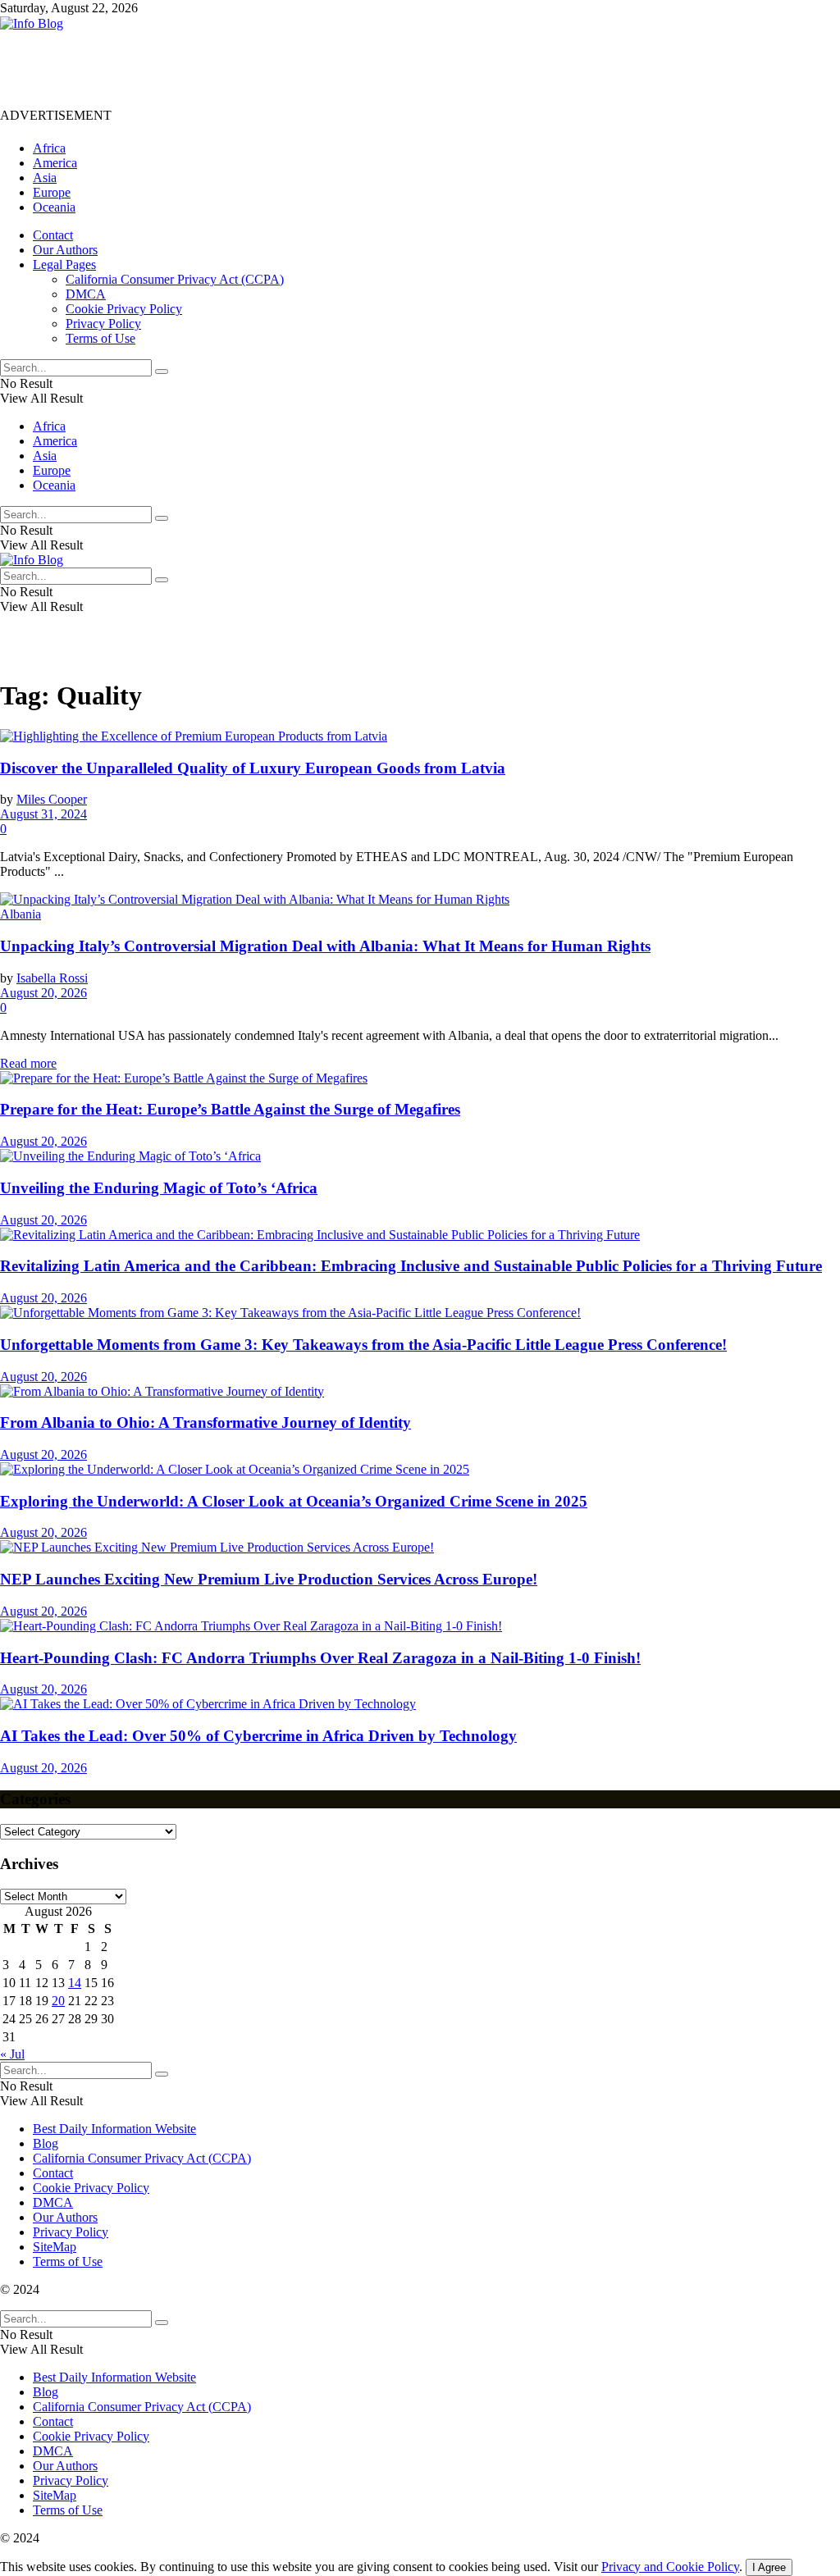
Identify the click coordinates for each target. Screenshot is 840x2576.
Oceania (54, 207)
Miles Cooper (52, 799)
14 (75, 1983)
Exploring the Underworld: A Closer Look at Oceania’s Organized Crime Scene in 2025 (294, 1501)
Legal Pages (64, 264)
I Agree (769, 2567)
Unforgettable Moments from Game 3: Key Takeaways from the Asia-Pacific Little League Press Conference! (363, 1345)
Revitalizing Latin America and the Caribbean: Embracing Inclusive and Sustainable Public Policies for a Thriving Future (411, 1266)
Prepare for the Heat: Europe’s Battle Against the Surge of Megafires (230, 1109)
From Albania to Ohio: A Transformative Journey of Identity (205, 1422)
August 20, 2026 (43, 993)
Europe (52, 192)
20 (58, 2001)
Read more (28, 1063)
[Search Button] (162, 372)
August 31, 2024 (43, 814)
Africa (49, 148)
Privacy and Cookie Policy (670, 2567)
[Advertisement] (299, 68)
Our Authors (65, 250)
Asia (45, 178)
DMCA (86, 294)
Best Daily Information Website (114, 2129)
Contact (53, 235)
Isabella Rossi (52, 978)
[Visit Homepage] (32, 23)
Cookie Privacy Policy (124, 309)
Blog (46, 2143)
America (55, 163)
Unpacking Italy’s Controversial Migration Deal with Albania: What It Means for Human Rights (325, 946)
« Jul (12, 2054)
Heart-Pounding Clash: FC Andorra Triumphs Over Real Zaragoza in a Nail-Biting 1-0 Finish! (320, 1658)
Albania (21, 914)
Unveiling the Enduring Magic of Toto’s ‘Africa (159, 1188)
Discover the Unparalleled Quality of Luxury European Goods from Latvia (253, 768)
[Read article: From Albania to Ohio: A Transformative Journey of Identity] (420, 1392)
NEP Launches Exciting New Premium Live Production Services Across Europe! (269, 1579)
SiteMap (55, 2247)
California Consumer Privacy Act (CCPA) (175, 279)
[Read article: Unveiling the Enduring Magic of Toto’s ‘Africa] (420, 1156)
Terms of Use (100, 338)
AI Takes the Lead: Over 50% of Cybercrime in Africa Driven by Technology (258, 1736)
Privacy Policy (103, 324)
